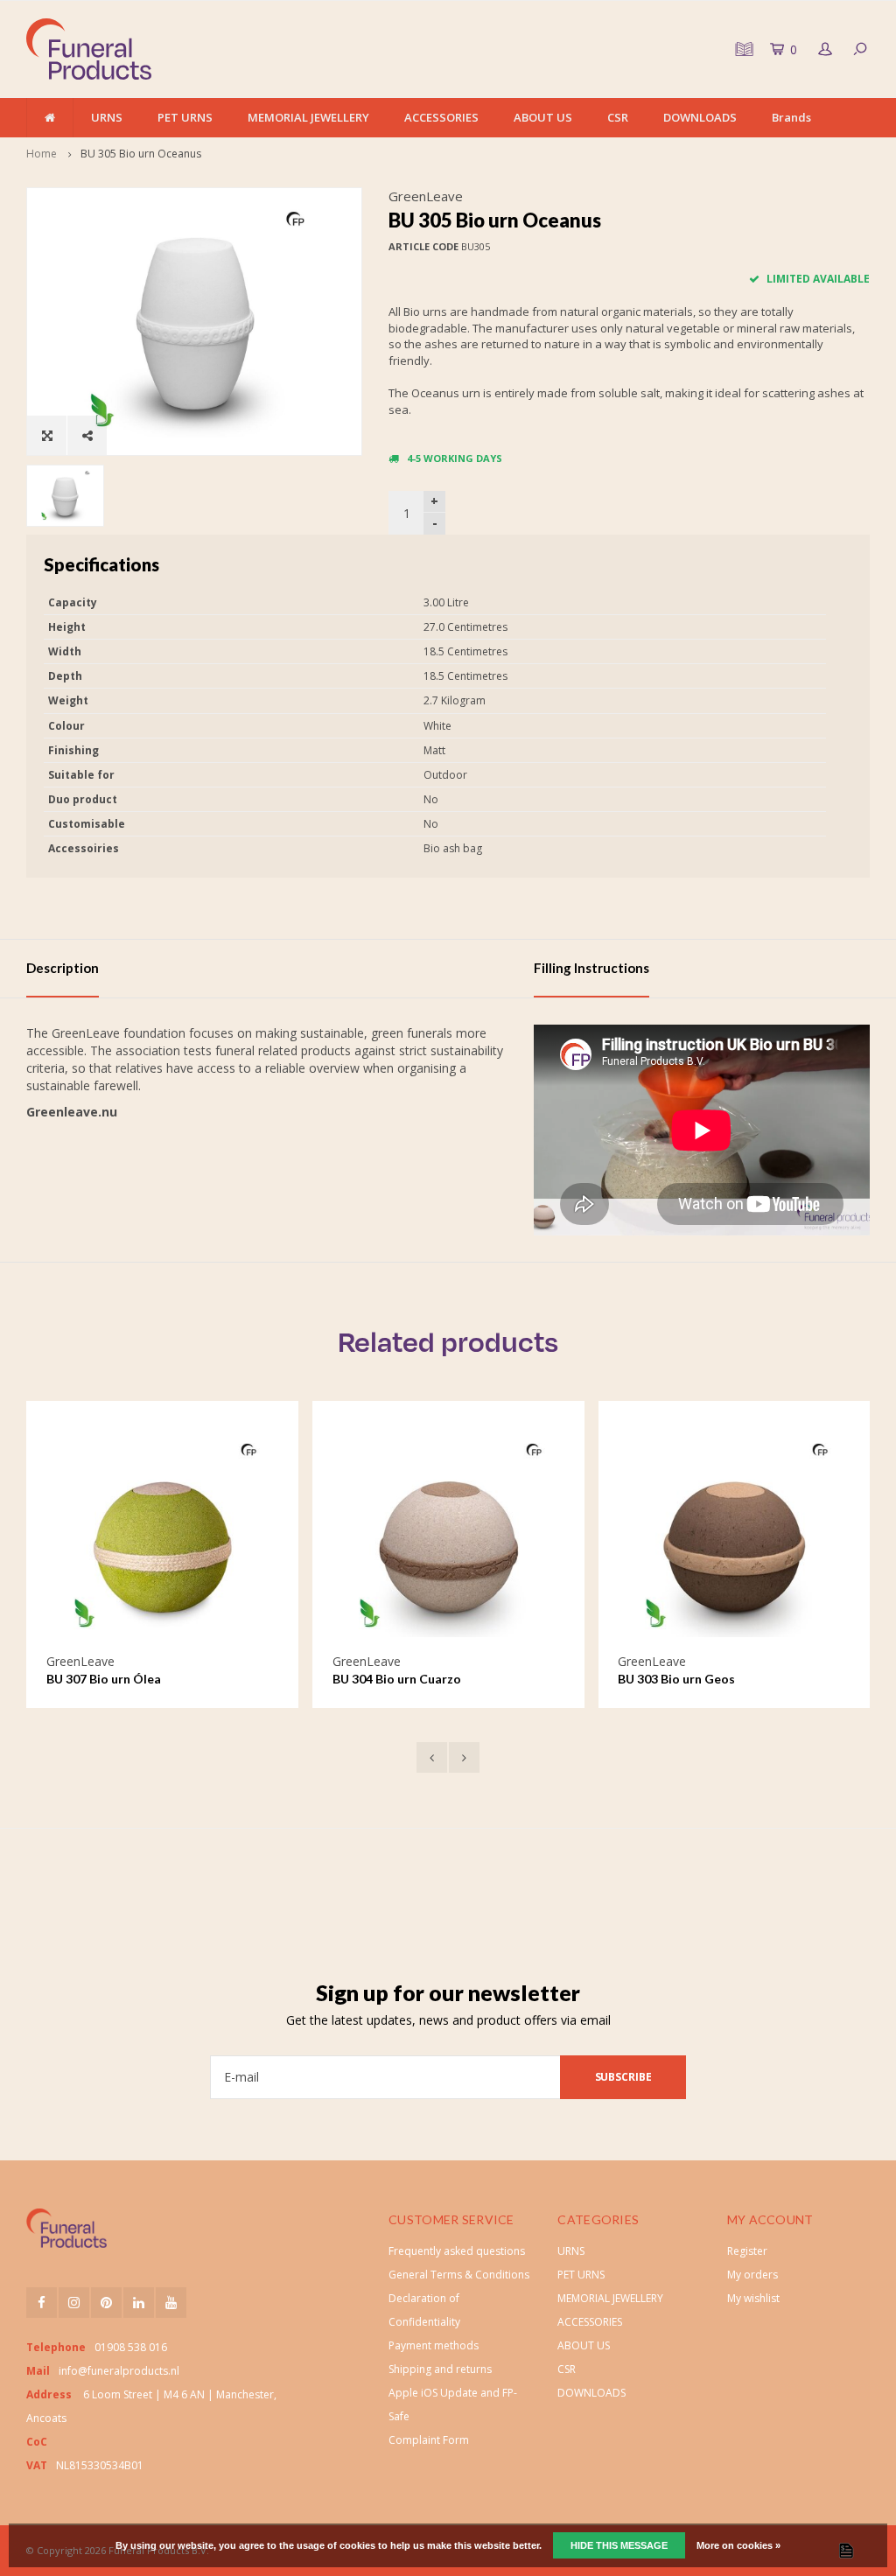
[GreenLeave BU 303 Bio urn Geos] (510, 1537)
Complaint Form (429, 2440)
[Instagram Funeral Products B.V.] (74, 2303)
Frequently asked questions (457, 2251)
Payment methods (434, 2345)
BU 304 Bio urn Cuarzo (173, 1679)
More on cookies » (738, 2545)
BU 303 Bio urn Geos (452, 1679)
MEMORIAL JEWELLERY (308, 117)
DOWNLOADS (700, 117)
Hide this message (619, 2545)
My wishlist (753, 2298)
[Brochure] (742, 49)
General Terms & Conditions (459, 2275)
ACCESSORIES (441, 117)
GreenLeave (426, 196)
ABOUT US (543, 117)
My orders (752, 2275)
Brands (791, 117)
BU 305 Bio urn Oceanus (141, 154)
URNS (107, 117)
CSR (618, 117)
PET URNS (185, 117)
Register (747, 2251)
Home (42, 154)
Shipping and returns (440, 2369)
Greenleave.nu (72, 1112)
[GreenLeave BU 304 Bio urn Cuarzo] (224, 1537)
